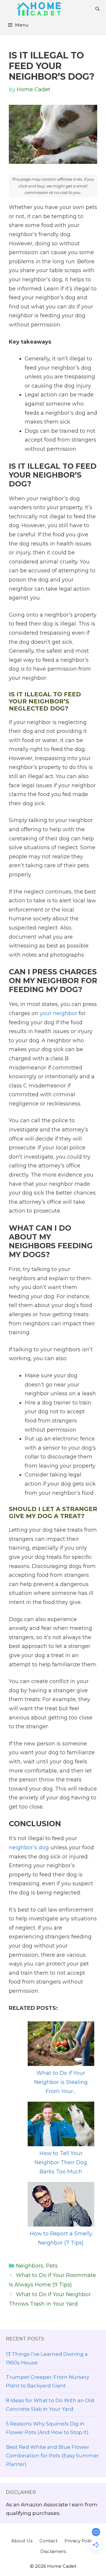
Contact (48, 2541)
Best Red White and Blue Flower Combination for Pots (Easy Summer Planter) (52, 2456)
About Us (22, 2541)
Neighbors (30, 2266)
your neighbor (58, 1013)
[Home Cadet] (39, 9)
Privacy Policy (80, 2541)
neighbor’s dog (29, 1848)
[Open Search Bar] (97, 9)
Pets (52, 2266)
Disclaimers (53, 2551)
